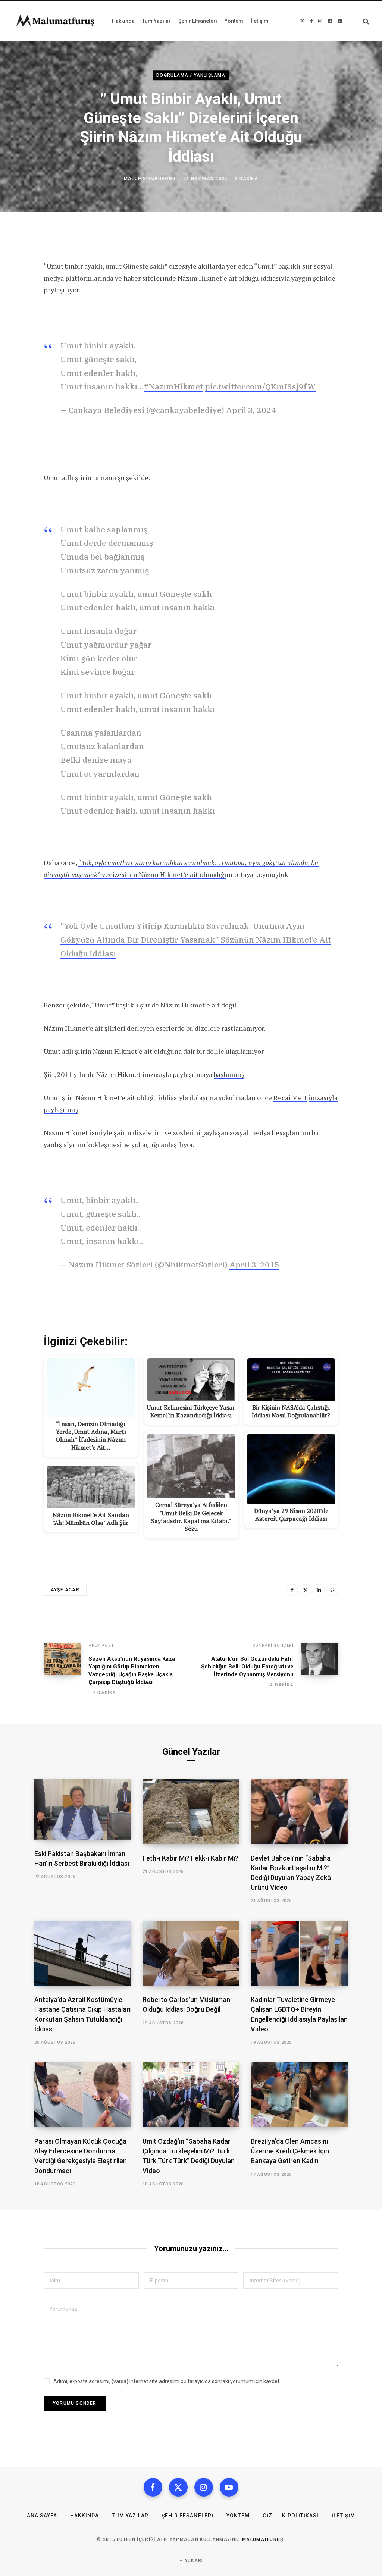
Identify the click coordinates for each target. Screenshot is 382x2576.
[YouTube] (229, 2487)
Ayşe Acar (65, 1590)
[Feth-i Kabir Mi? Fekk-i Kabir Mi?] (191, 1812)
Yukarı (193, 2561)
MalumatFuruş (263, 2539)
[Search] (363, 21)
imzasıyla (323, 1097)
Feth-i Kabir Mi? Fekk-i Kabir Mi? (190, 1858)
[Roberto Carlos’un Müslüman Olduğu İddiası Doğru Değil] (191, 1953)
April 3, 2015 (254, 1265)
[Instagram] (204, 2487)
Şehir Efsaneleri (187, 2516)
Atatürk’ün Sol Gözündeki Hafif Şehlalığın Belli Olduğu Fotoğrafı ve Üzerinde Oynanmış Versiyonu (247, 1667)
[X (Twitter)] (178, 2487)
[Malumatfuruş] (55, 21)
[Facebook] (292, 1590)
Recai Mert (290, 1097)
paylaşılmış (61, 1109)
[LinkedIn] (319, 1590)
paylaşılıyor (61, 290)
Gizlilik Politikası (291, 2516)
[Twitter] (306, 1590)
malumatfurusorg (150, 179)
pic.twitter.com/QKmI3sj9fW (260, 386)
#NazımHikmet (173, 386)
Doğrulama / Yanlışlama (191, 75)
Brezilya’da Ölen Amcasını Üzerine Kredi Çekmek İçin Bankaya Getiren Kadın (290, 2151)
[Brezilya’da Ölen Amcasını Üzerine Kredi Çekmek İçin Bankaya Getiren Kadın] (299, 2095)
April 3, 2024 (251, 410)
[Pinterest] (332, 1590)
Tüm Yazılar (130, 2516)
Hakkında (84, 2516)
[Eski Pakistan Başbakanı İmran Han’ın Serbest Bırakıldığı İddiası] (83, 1809)
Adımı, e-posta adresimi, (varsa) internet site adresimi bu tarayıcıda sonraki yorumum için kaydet (166, 2381)
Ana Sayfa (42, 2516)
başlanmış (229, 1074)
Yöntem (238, 2516)
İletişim (343, 2516)
